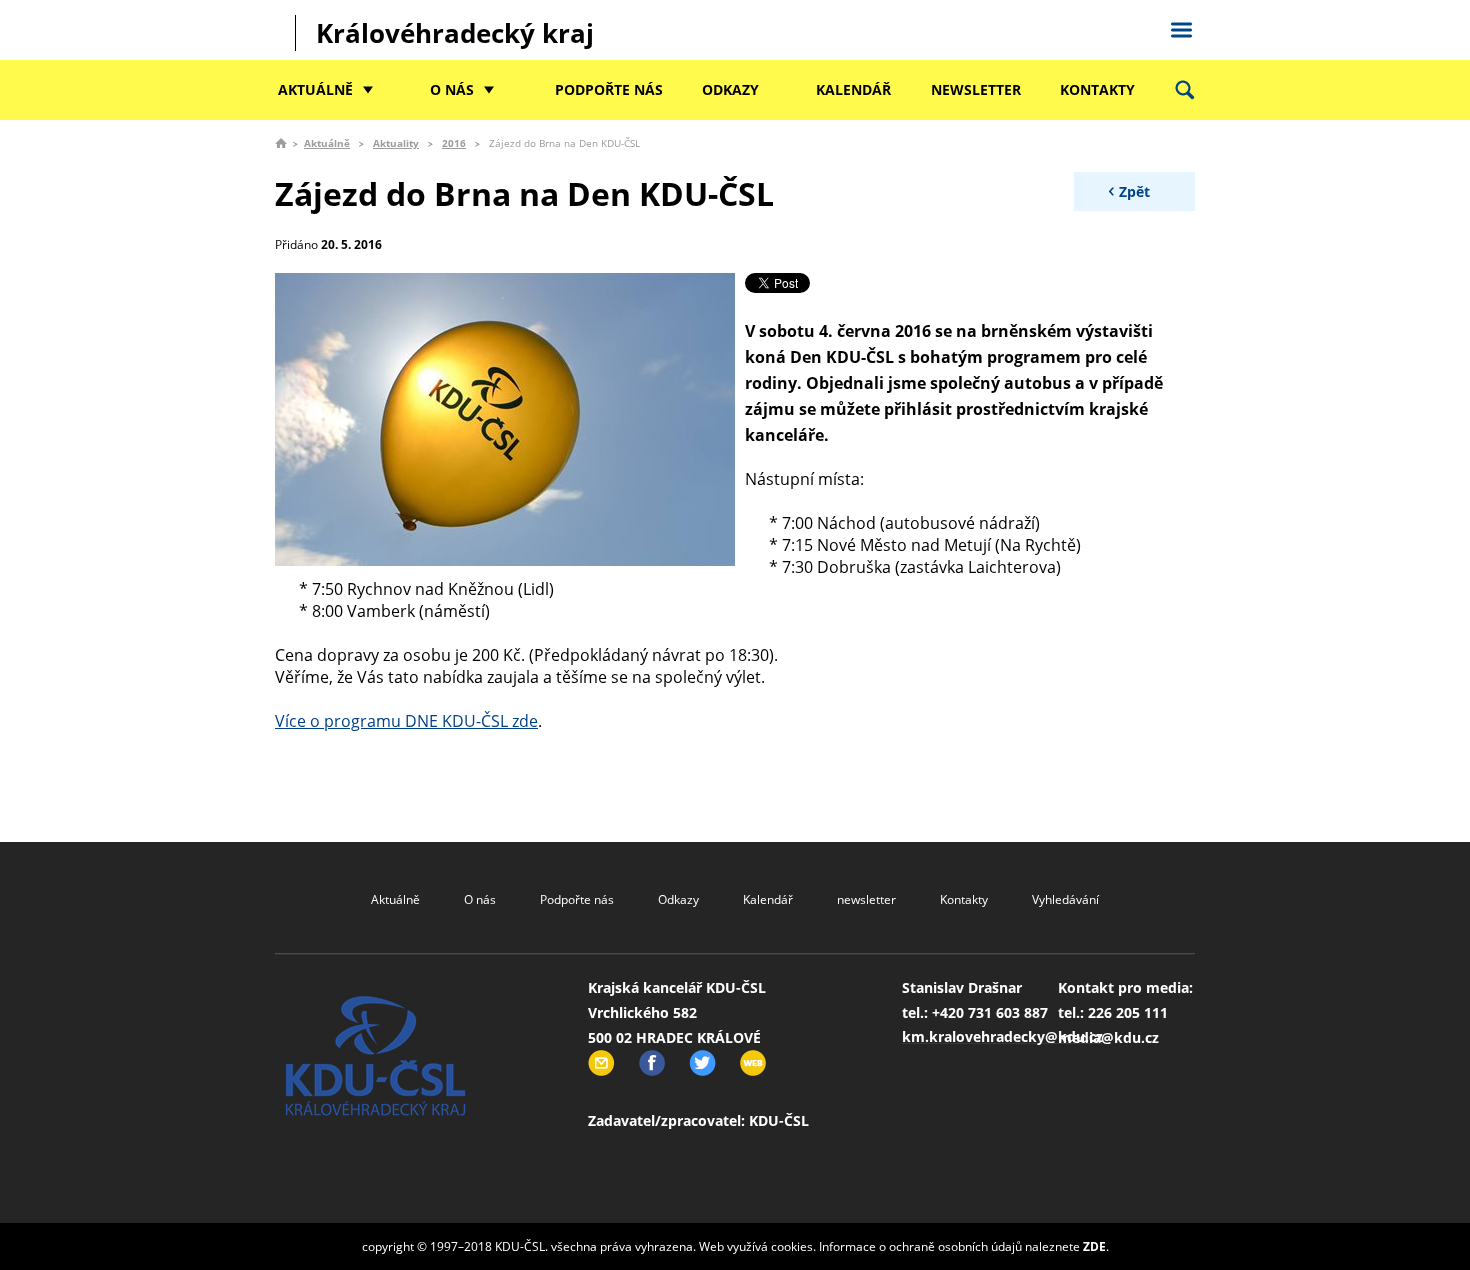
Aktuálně (315, 89)
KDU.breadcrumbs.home (281, 143)
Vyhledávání (1065, 899)
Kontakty (1097, 89)
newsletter (976, 89)
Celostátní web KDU (1181, 27)
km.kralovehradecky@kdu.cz (1002, 1036)
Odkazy (730, 89)
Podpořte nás (609, 89)
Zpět (1134, 191)
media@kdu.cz (1108, 1037)
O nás (452, 89)
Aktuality (396, 143)
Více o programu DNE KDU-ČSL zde (406, 721)
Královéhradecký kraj (455, 33)
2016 (454, 143)
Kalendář (853, 89)
